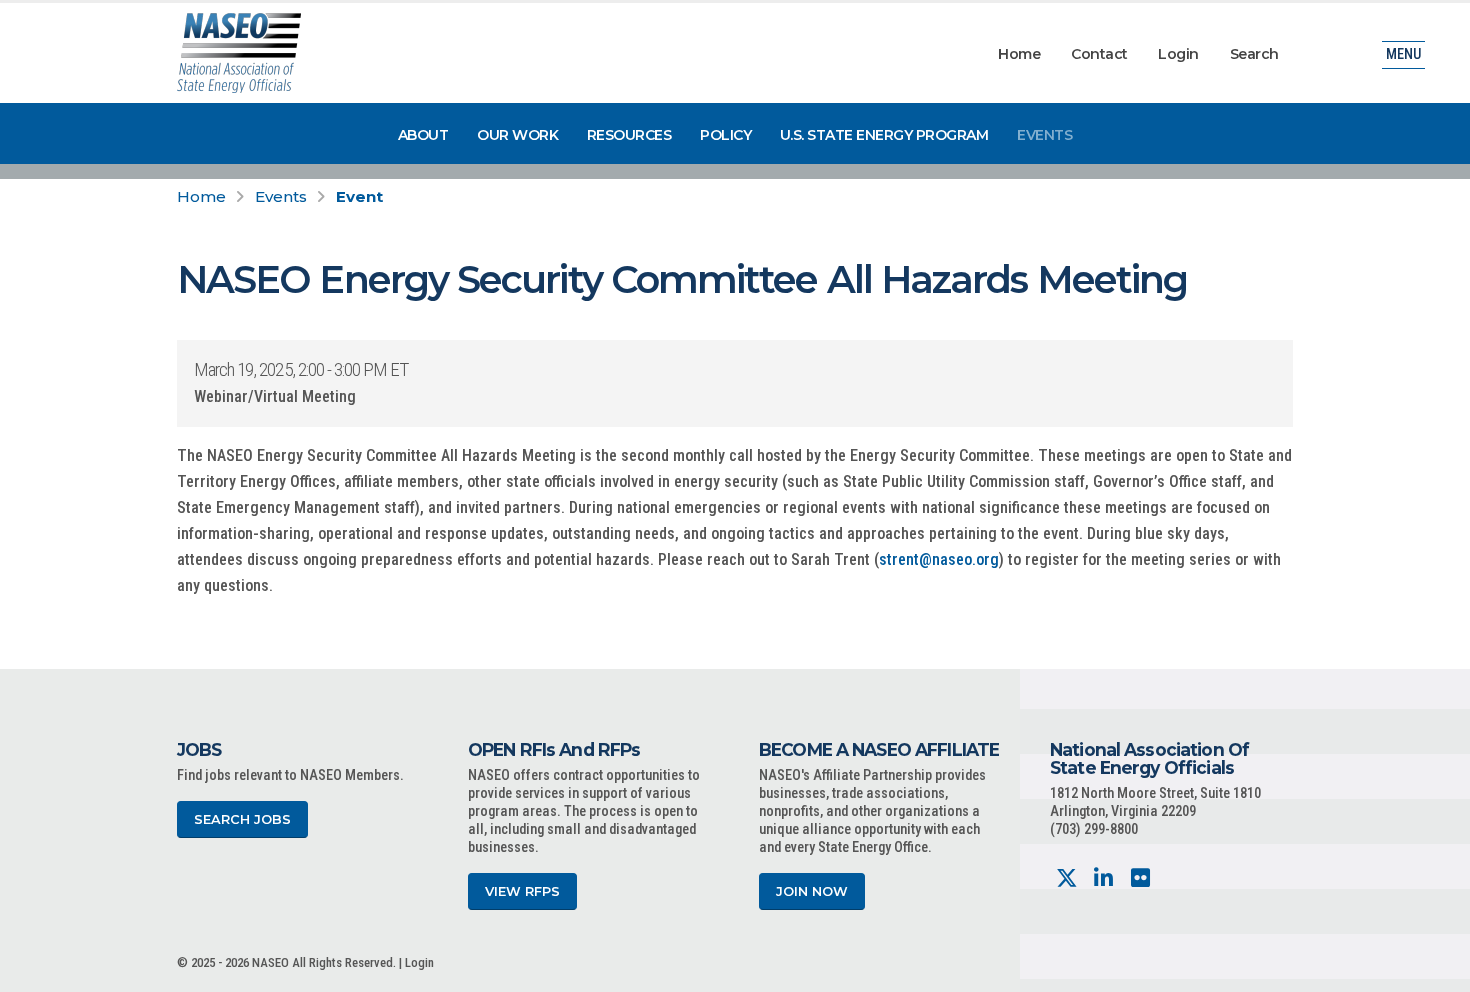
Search (1254, 54)
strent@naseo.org (939, 559)
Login (1178, 54)
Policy (725, 135)
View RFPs (522, 891)
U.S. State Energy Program (884, 135)
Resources (629, 135)
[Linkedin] (1103, 878)
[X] (1066, 878)
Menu (1403, 54)
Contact (1099, 54)
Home (1019, 54)
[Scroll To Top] (1435, 969)
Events (1044, 135)
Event (359, 196)
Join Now (812, 891)
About (423, 135)
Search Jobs (242, 819)
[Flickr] (1140, 878)
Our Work (517, 135)
